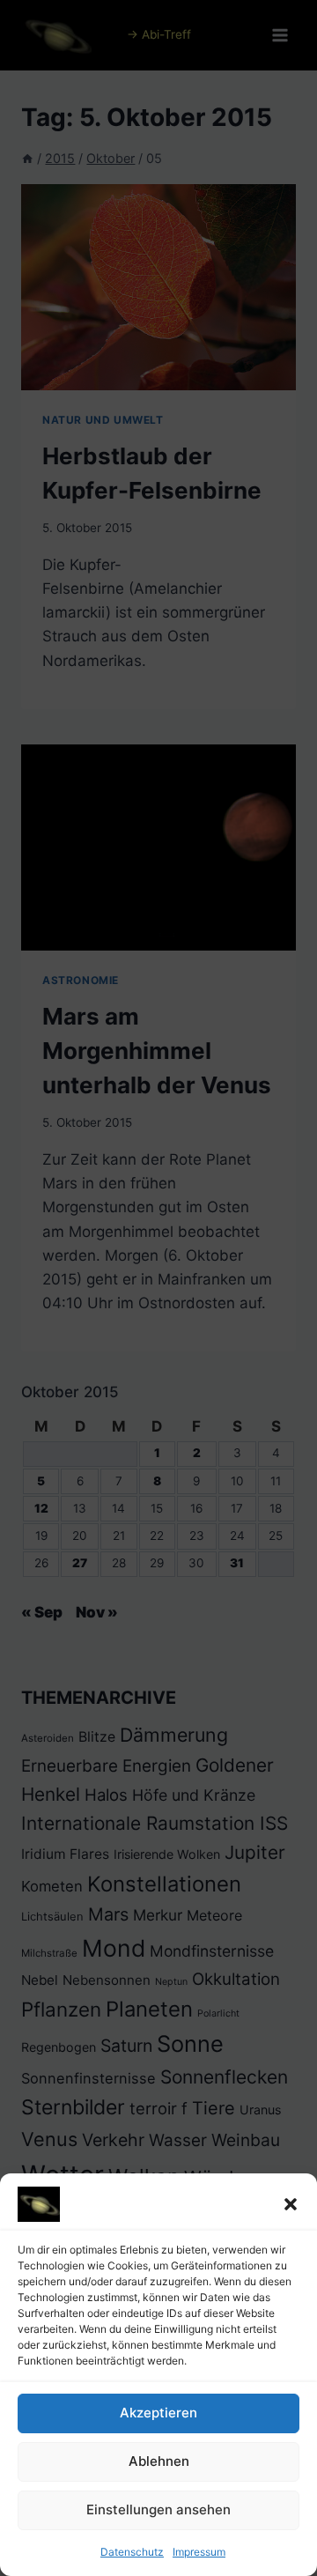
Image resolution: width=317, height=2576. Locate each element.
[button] (291, 2204)
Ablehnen (159, 2461)
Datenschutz (132, 2552)
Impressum (199, 2552)
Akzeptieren (158, 2413)
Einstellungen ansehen (158, 2509)
